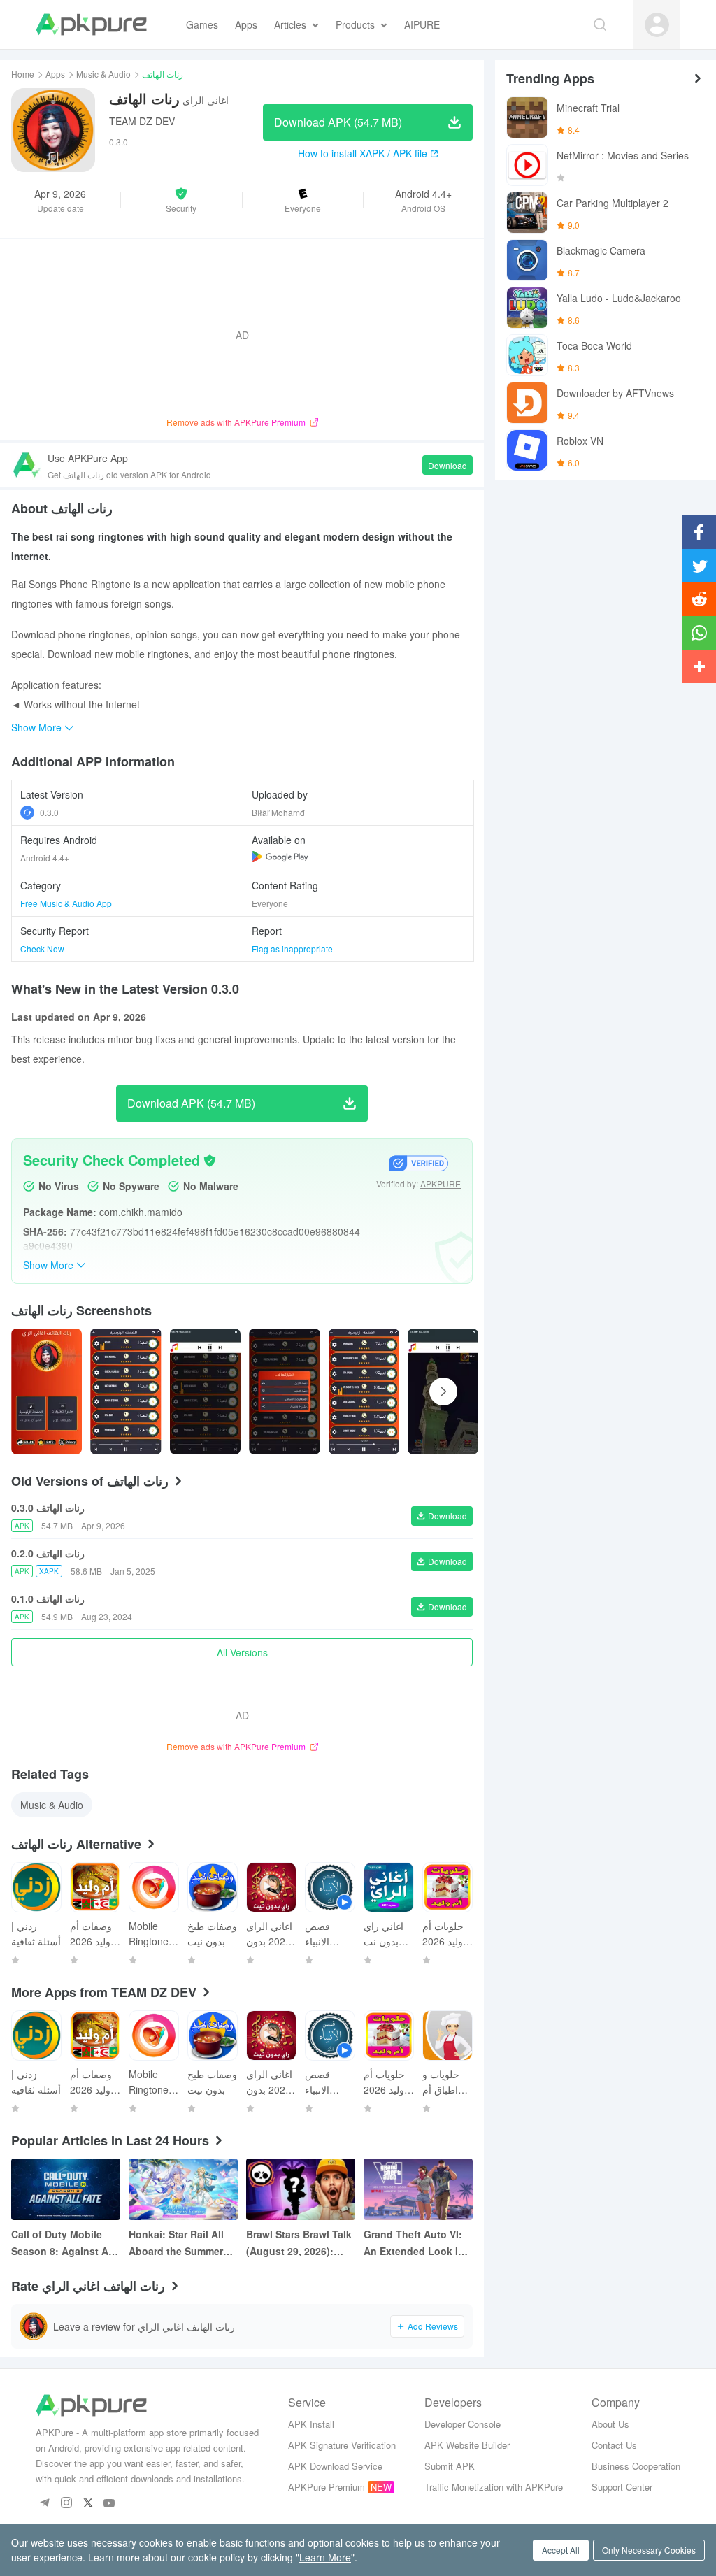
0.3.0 (49, 812)
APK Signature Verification (342, 2445)
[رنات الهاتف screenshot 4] (364, 1391)
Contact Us (614, 2445)
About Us (610, 2424)
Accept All (561, 2550)
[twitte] (88, 2504)
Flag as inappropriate (292, 949)
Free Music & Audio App (66, 903)
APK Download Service (335, 2466)
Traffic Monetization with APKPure (494, 2487)
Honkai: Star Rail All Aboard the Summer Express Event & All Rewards (176, 2243)
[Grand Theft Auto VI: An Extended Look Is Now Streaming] (418, 2189)
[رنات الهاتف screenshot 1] (126, 1391)
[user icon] (657, 25)
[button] (181, 200)
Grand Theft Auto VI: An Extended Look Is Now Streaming (414, 2243)
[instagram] (66, 2504)
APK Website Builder (467, 2445)
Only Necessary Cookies (649, 2550)
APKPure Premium (327, 2487)
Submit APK (450, 2466)
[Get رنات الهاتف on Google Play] (280, 857)
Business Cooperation (636, 2466)
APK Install (311, 2424)
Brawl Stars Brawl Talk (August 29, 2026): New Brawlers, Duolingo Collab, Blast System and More (300, 2243)
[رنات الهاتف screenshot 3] (284, 1391)
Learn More (325, 2557)
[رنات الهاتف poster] (46, 1391)
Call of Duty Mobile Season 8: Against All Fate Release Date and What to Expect (65, 2243)
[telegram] (44, 2504)
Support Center (622, 2487)
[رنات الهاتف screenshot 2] (205, 1391)
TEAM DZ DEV (142, 121)
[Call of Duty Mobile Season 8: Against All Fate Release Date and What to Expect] (66, 2189)
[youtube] (109, 2504)
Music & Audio (103, 74)
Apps (55, 74)
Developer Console (463, 2424)
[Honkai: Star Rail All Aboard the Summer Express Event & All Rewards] (183, 2189)
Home (23, 74)
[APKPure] (91, 24)
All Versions (242, 1652)
